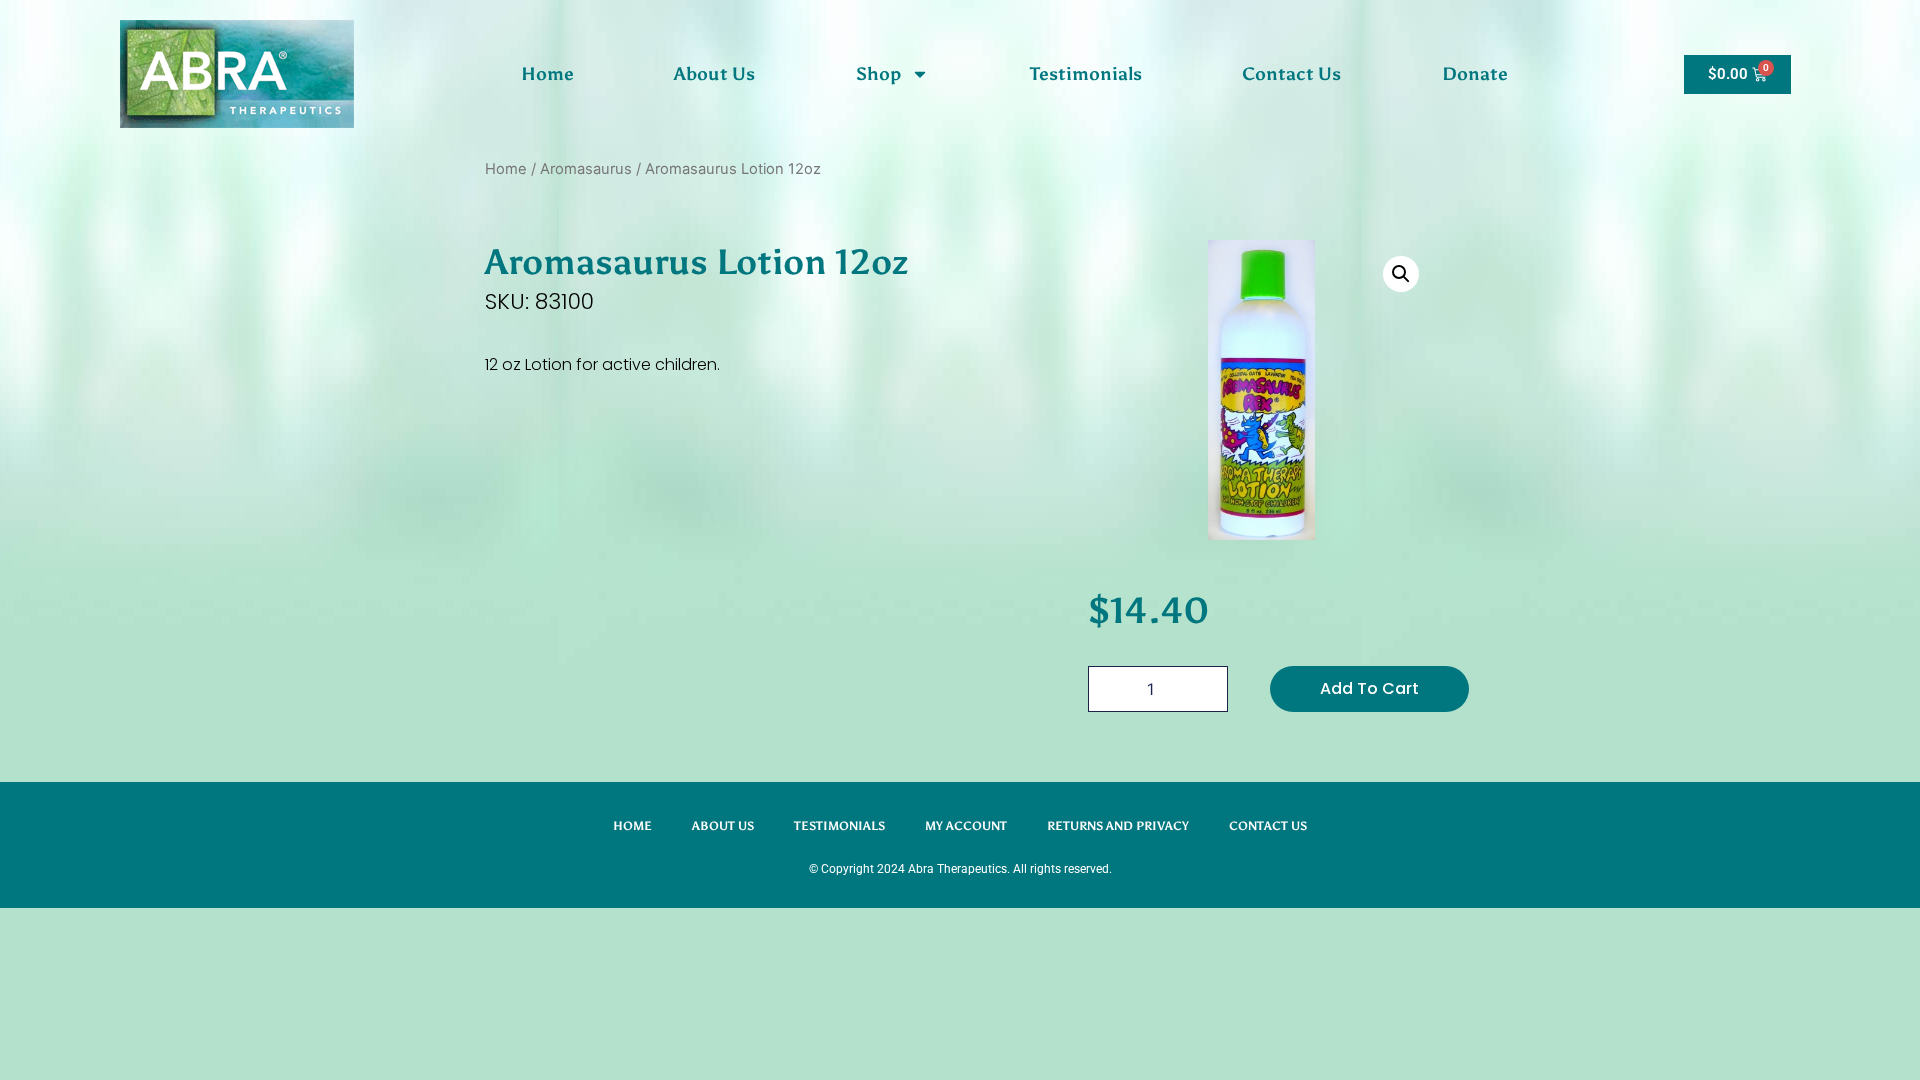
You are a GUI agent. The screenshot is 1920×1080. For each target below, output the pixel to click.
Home (547, 74)
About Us (714, 74)
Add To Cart (1369, 688)
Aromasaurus (586, 169)
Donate (1475, 74)
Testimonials (1086, 74)
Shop (878, 74)
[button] (1401, 274)
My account (966, 826)
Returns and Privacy (1118, 826)
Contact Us (1291, 74)
